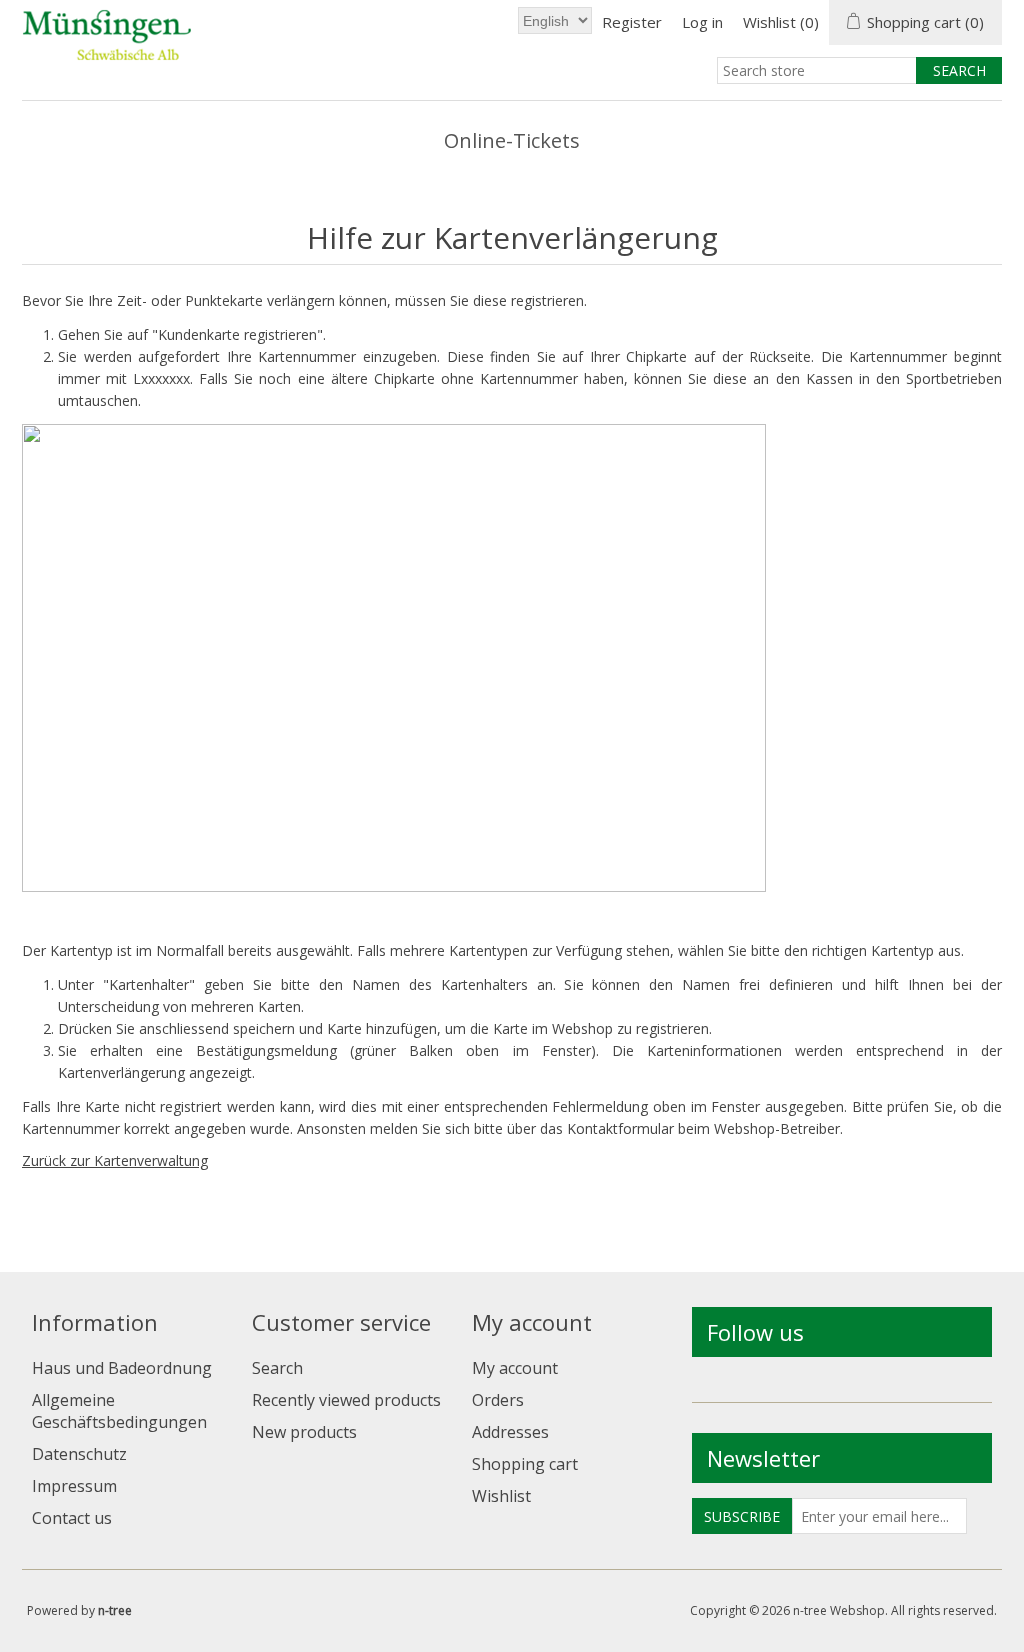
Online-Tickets (512, 140)
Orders (498, 1400)
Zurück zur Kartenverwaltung (115, 1160)
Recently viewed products (346, 1400)
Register (632, 22)
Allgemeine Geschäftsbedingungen (119, 1411)
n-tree (115, 1610)
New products (304, 1432)
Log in (702, 22)
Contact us (72, 1518)
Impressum (74, 1486)
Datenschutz (79, 1454)
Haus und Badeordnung (122, 1368)
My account (515, 1368)
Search (277, 1368)
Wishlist (501, 1496)
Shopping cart (525, 1464)
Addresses (510, 1432)
